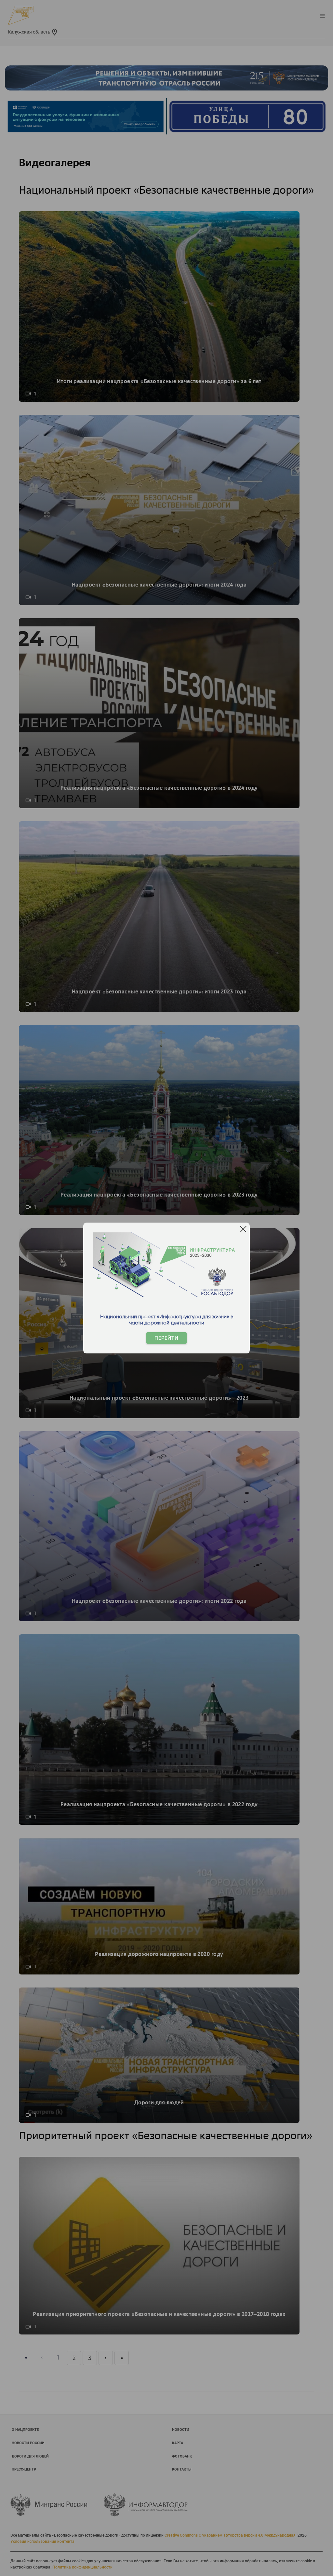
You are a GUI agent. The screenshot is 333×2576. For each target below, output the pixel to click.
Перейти (166, 1338)
